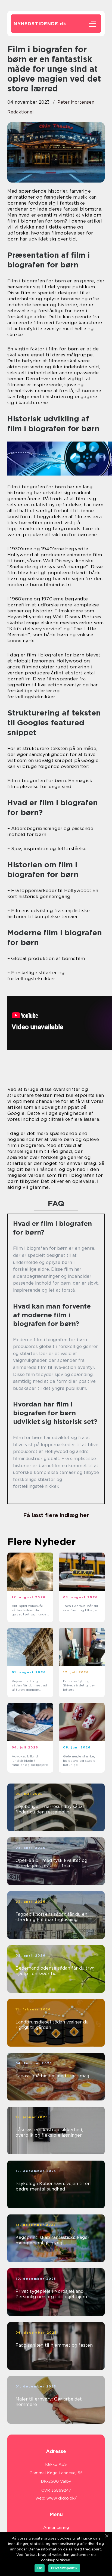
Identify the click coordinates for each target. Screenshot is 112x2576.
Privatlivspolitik (64, 2568)
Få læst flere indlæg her (56, 1515)
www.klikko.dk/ (62, 2498)
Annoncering (56, 2528)
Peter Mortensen (76, 102)
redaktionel (21, 112)
